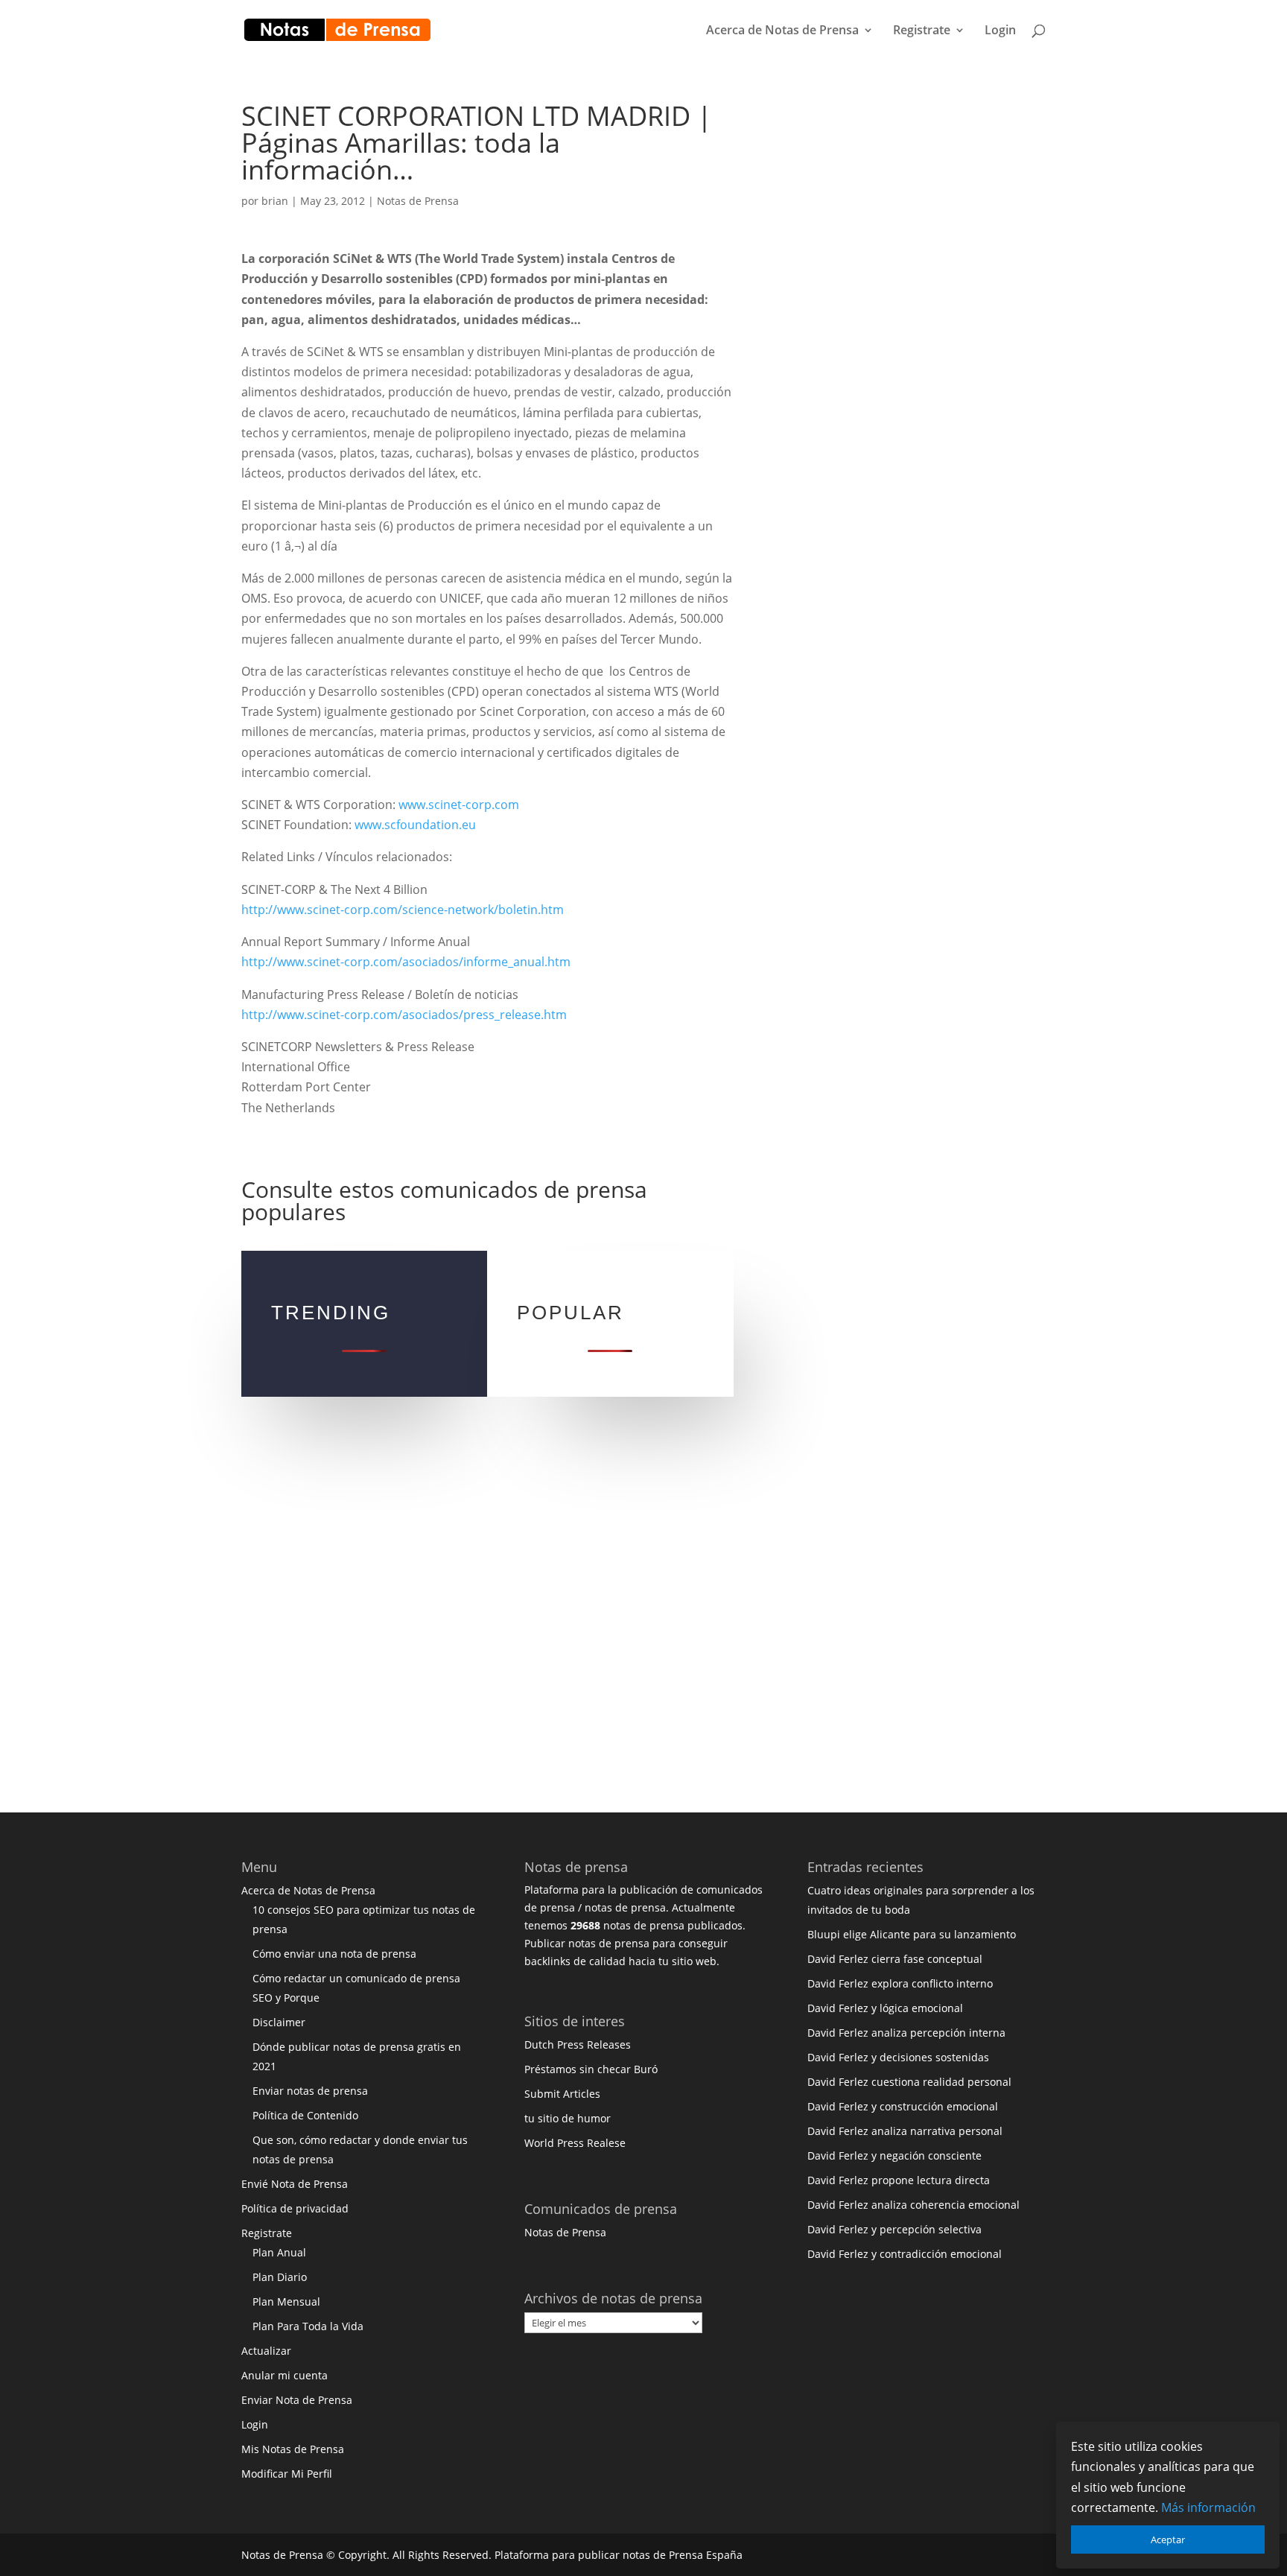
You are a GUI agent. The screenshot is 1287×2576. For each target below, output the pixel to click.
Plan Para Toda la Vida (308, 2326)
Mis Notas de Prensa (293, 2449)
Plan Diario (280, 2277)
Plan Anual (279, 2252)
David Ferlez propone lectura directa (899, 2180)
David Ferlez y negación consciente (894, 2155)
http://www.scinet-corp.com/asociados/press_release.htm (404, 1015)
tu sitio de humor (568, 2118)
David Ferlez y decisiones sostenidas (898, 2057)
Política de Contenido (305, 2115)
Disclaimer (279, 2022)
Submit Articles (562, 2094)
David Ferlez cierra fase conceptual (895, 1959)
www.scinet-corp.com (459, 805)
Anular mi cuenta (285, 2375)
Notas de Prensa (418, 201)
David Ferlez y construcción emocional (903, 2106)
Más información (1208, 2507)
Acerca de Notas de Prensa (782, 31)
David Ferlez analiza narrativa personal (905, 2131)
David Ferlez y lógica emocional (885, 2008)
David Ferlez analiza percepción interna (906, 2033)
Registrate (922, 31)
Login (1000, 31)
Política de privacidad (295, 2208)
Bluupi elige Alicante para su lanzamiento (912, 1934)
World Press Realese (575, 2143)
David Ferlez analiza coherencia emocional (913, 2205)
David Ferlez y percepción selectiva (894, 2229)
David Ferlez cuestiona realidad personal (909, 2082)
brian (275, 201)
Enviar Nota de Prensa (297, 2400)
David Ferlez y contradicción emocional (905, 2254)
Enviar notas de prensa (310, 2091)
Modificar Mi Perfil (287, 2474)
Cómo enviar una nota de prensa (334, 1954)
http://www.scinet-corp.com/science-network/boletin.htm (403, 910)
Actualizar (266, 2351)
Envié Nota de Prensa (295, 2184)
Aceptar (1168, 2539)
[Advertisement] (900, 326)
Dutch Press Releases (578, 2044)
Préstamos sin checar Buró (591, 2069)
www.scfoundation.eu (415, 825)
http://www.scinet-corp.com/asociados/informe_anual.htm (406, 962)
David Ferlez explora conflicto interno (900, 1983)
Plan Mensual (286, 2301)
